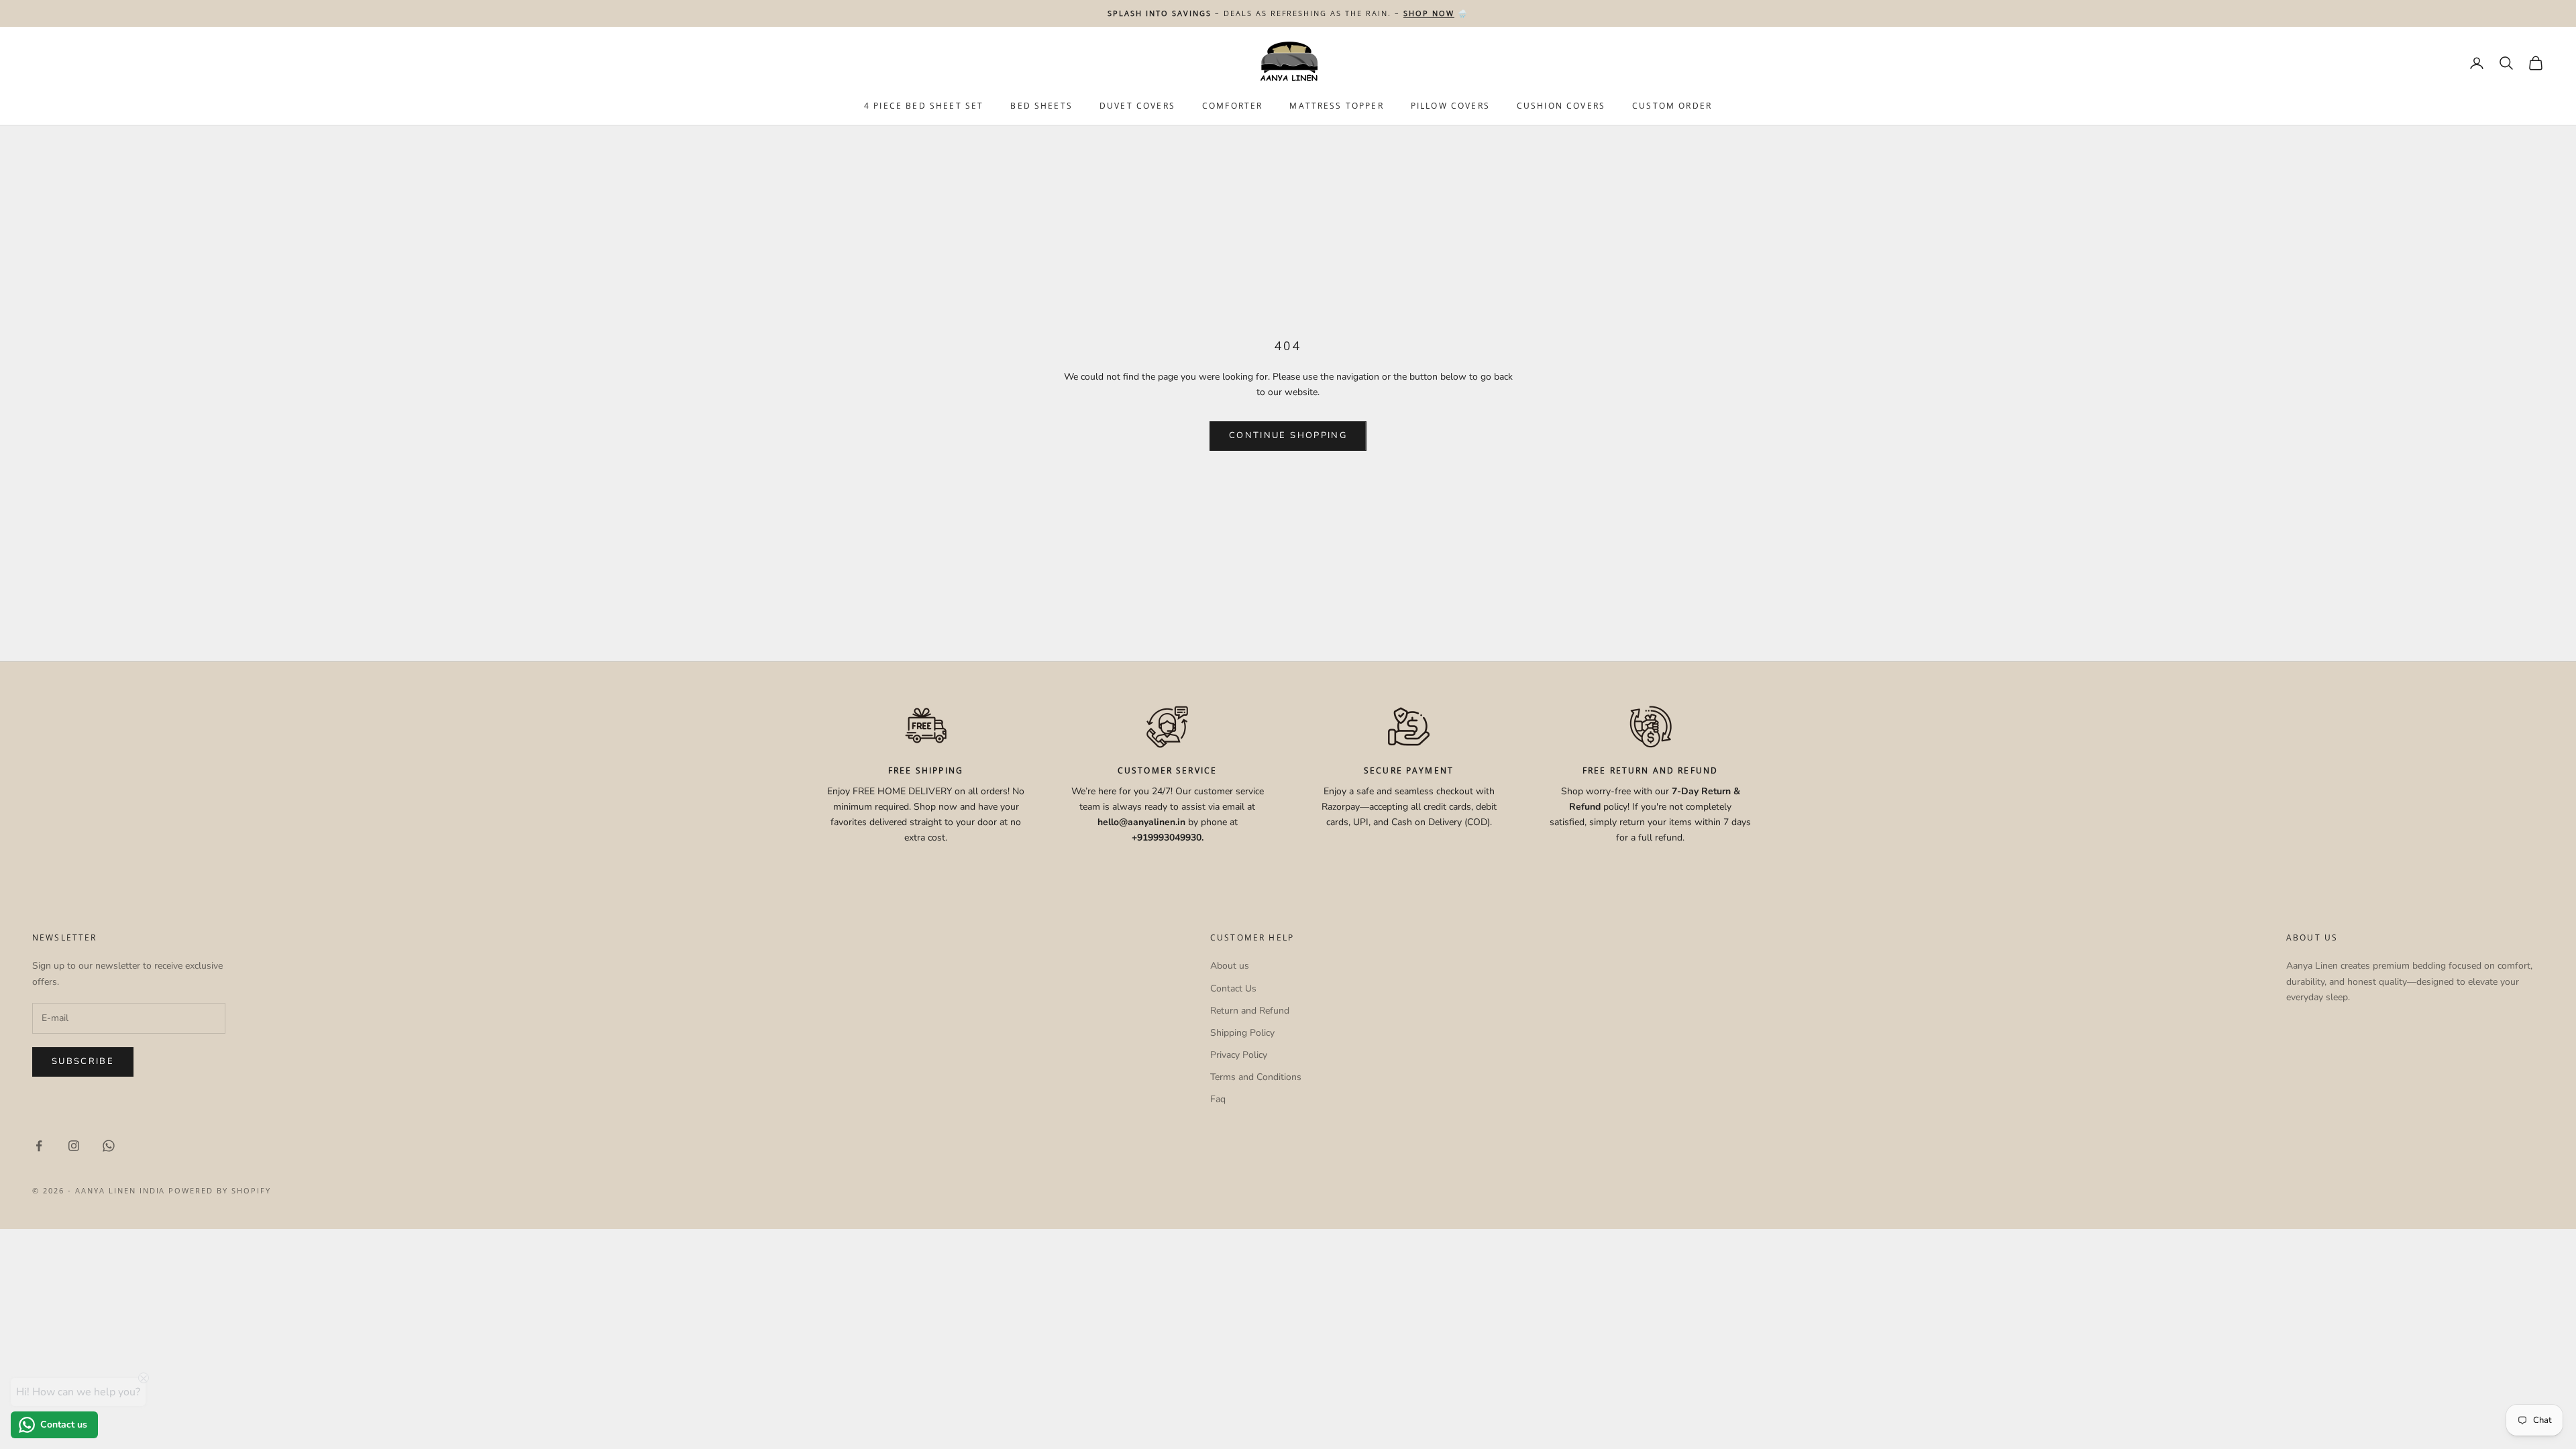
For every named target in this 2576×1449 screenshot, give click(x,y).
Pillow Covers (1450, 106)
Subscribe (83, 1061)
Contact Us (1233, 988)
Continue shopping (1288, 435)
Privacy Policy (1239, 1055)
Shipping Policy (1242, 1033)
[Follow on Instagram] (74, 1146)
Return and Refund (1250, 1011)
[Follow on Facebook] (39, 1146)
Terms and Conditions (1256, 1077)
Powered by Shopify (220, 1190)
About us (1230, 966)
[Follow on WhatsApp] (109, 1146)
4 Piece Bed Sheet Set (924, 106)
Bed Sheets (1041, 106)
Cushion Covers (1561, 106)
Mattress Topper (1336, 106)
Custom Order (1672, 106)
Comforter (1232, 106)
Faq (1218, 1099)
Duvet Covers (1137, 106)
